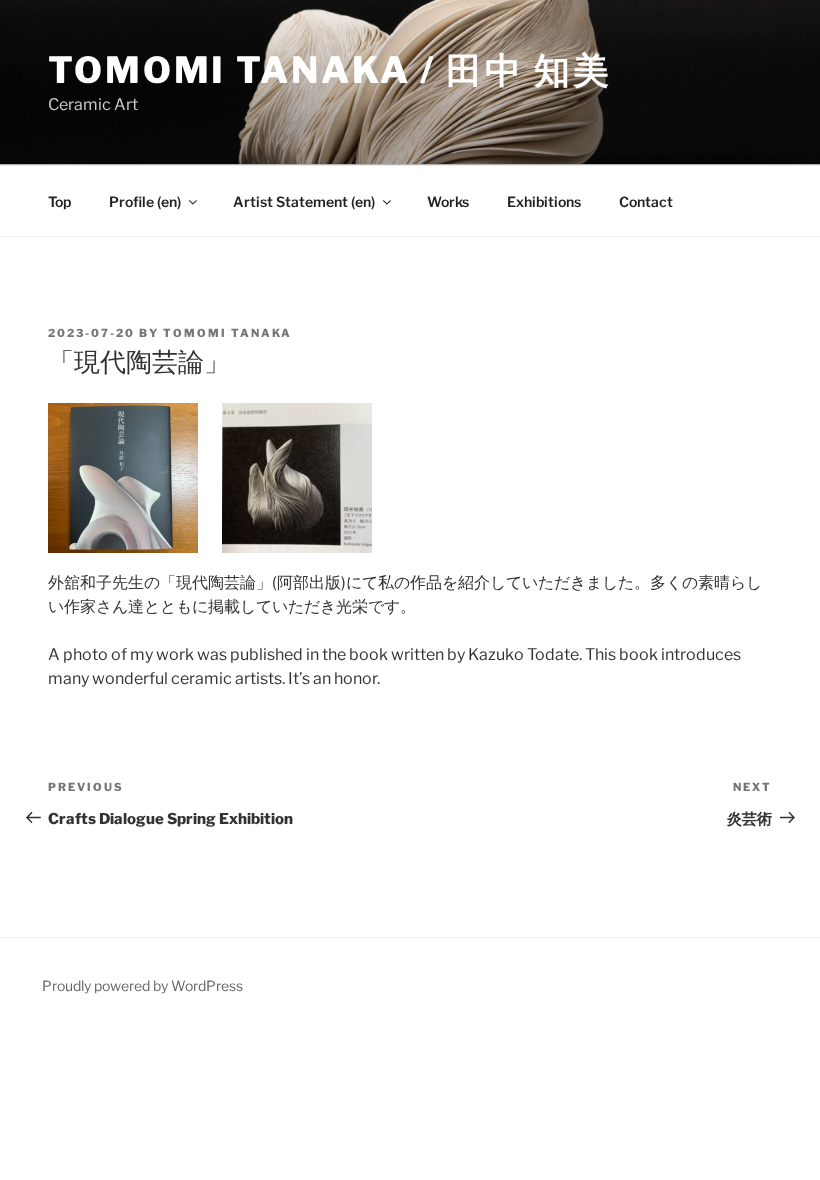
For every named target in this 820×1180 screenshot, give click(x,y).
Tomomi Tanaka (227, 333)
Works (448, 201)
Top (59, 201)
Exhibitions (544, 201)
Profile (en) (145, 201)
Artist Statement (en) (304, 201)
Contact (646, 201)
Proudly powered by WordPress (142, 985)
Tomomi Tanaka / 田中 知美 (329, 70)
